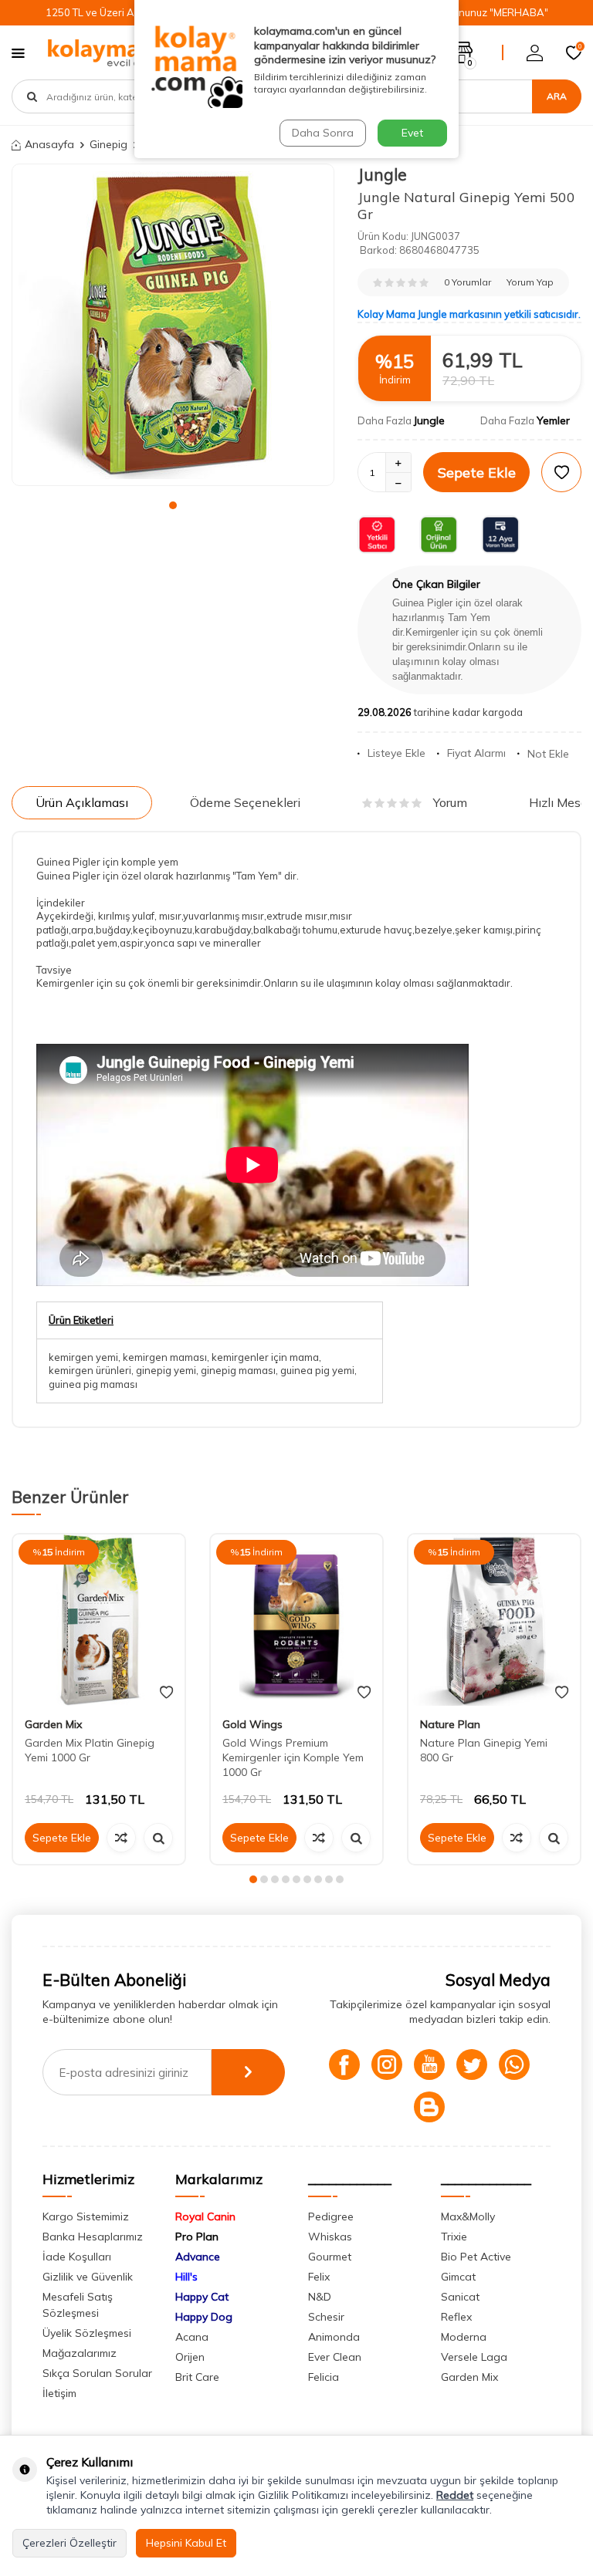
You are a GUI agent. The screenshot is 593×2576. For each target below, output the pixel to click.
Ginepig (108, 144)
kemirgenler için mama (265, 1357)
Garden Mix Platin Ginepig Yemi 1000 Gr (90, 1750)
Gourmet (330, 2257)
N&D (320, 2297)
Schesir (326, 2317)
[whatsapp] (514, 2065)
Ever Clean (335, 2357)
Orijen (190, 2357)
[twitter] (472, 2065)
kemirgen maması (165, 1357)
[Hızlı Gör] (158, 1838)
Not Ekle (548, 754)
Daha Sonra (323, 133)
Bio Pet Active (476, 2257)
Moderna (464, 2337)
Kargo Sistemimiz (86, 2216)
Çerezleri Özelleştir (69, 2543)
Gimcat (458, 2277)
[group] (173, 325)
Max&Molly (468, 2216)
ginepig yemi (166, 1370)
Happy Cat (202, 2297)
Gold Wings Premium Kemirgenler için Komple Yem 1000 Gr (293, 1757)
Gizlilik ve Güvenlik (88, 2277)
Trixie (454, 2237)
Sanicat (460, 2297)
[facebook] (344, 2065)
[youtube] (429, 2065)
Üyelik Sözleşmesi (87, 2333)
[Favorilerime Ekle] (166, 1693)
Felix (319, 2277)
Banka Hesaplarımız (93, 2237)
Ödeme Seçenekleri (245, 802)
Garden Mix (53, 1724)
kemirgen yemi (83, 1357)
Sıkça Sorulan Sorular (97, 2373)
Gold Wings (252, 1724)
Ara (557, 96)
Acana (192, 2337)
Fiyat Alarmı (476, 753)
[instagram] (387, 2065)
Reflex (456, 2317)
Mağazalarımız (80, 2353)
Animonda (334, 2337)
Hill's (186, 2277)
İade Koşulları (77, 2257)
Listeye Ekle (396, 753)
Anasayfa (49, 144)
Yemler (553, 420)
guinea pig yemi (317, 1370)
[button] (173, 505)
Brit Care (197, 2377)
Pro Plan (197, 2237)
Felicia (324, 2377)
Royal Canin (205, 2216)
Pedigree (331, 2216)
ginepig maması (238, 1370)
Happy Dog (204, 2317)
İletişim (59, 2393)
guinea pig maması (93, 1384)
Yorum (450, 802)
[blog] (429, 2107)
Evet (412, 133)
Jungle (382, 174)
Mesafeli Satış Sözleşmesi (78, 2305)
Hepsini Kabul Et (186, 2543)
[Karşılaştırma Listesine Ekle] (121, 1838)
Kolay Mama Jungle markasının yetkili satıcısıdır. (469, 314)
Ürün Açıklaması (82, 802)
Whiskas (330, 2237)
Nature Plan (450, 1724)
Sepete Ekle (477, 473)
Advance (198, 2257)
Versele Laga (474, 2357)
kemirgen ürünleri (90, 1370)
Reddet (455, 2495)
